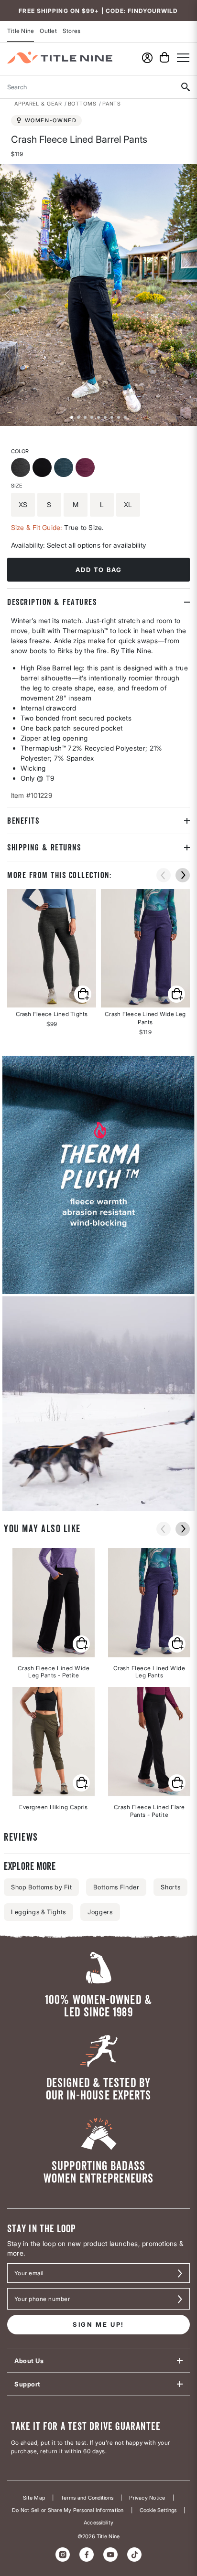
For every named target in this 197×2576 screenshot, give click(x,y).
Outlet (48, 31)
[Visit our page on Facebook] (87, 2555)
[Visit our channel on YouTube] (110, 2555)
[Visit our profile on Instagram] (63, 2555)
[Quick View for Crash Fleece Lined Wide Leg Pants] (145, 948)
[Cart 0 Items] (164, 57)
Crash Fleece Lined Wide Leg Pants (149, 1672)
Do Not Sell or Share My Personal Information (68, 2510)
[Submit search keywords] (185, 87)
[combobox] (87, 87)
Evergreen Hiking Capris (54, 1807)
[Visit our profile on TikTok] (134, 2555)
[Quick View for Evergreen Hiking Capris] (81, 1783)
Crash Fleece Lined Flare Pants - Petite (149, 1811)
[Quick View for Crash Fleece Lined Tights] (52, 948)
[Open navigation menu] (183, 58)
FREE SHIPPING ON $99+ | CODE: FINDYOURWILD (98, 11)
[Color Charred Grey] (22, 469)
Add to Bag (99, 570)
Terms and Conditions (87, 2498)
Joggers (100, 1912)
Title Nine (21, 31)
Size (17, 486)
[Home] (60, 58)
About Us (29, 2361)
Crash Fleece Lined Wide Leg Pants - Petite (54, 1672)
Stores (71, 31)
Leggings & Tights (38, 1912)
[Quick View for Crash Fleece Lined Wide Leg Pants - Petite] (81, 1644)
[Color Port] (86, 469)
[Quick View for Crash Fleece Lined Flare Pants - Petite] (177, 1783)
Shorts (170, 1887)
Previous (7, 295)
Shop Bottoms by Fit (41, 1887)
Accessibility (98, 2523)
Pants (112, 104)
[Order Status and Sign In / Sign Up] (147, 58)
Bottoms (82, 104)
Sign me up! (98, 2324)
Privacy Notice (147, 2498)
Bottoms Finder (116, 1887)
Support (27, 2384)
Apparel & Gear (38, 104)
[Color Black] (43, 469)
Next (190, 295)
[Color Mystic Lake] (65, 469)
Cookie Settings (158, 2510)
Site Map (34, 2498)
